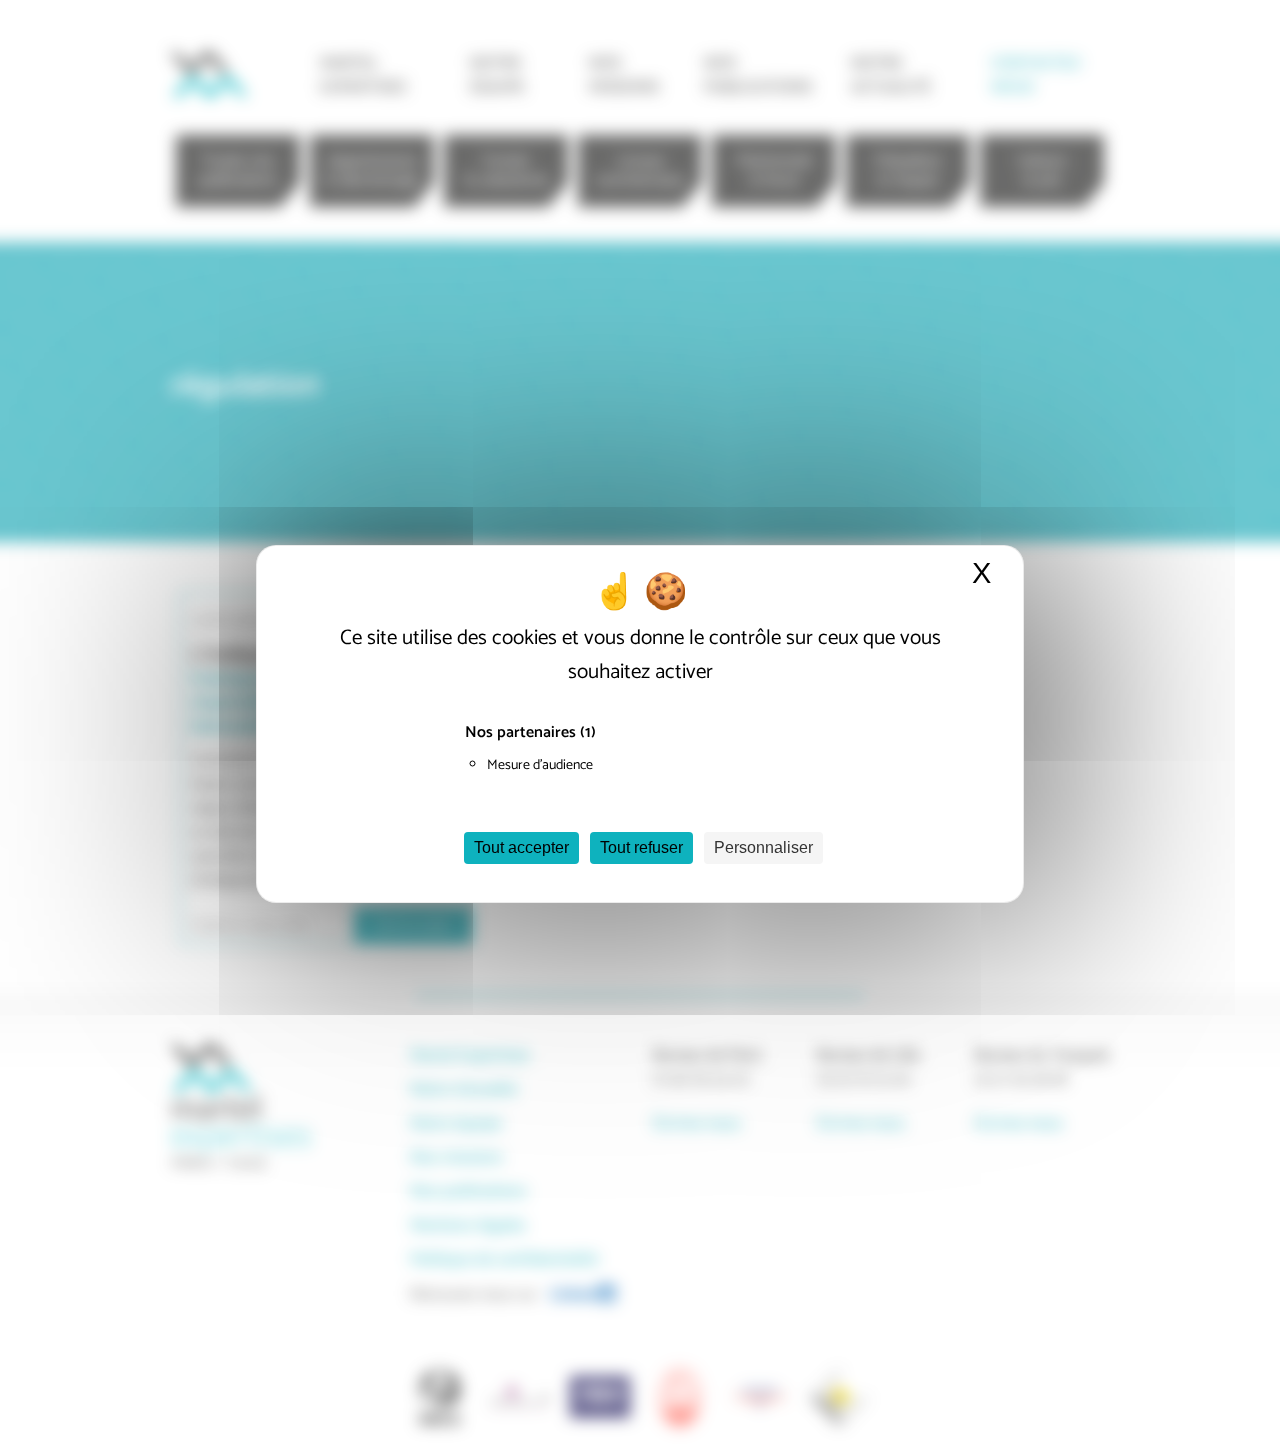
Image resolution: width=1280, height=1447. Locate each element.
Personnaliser (763, 847)
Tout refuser (641, 847)
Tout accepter (521, 847)
